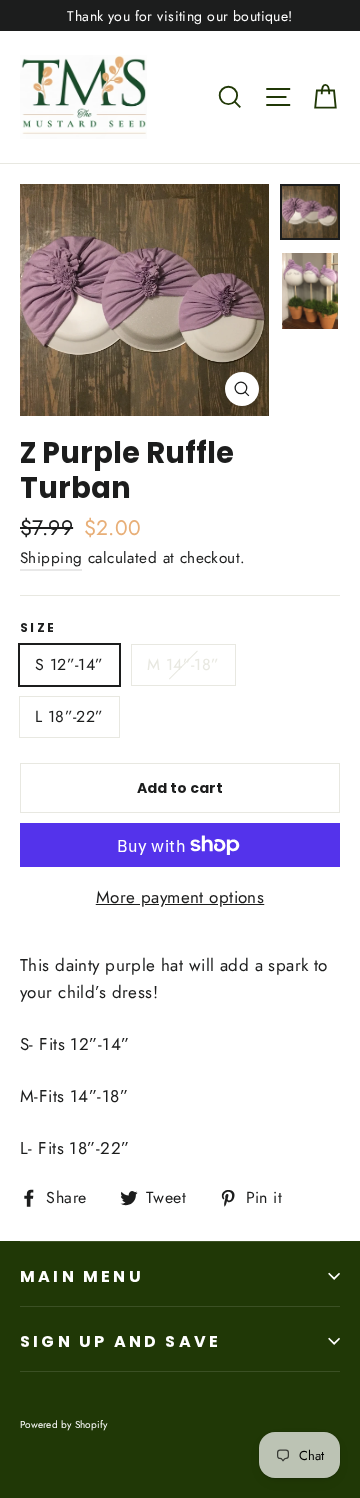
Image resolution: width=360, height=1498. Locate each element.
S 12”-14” (69, 664)
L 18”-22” (69, 716)
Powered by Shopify (64, 1424)
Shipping (51, 558)
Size (38, 628)
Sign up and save (120, 1341)
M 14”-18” (183, 664)
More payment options (180, 897)
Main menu (82, 1276)
